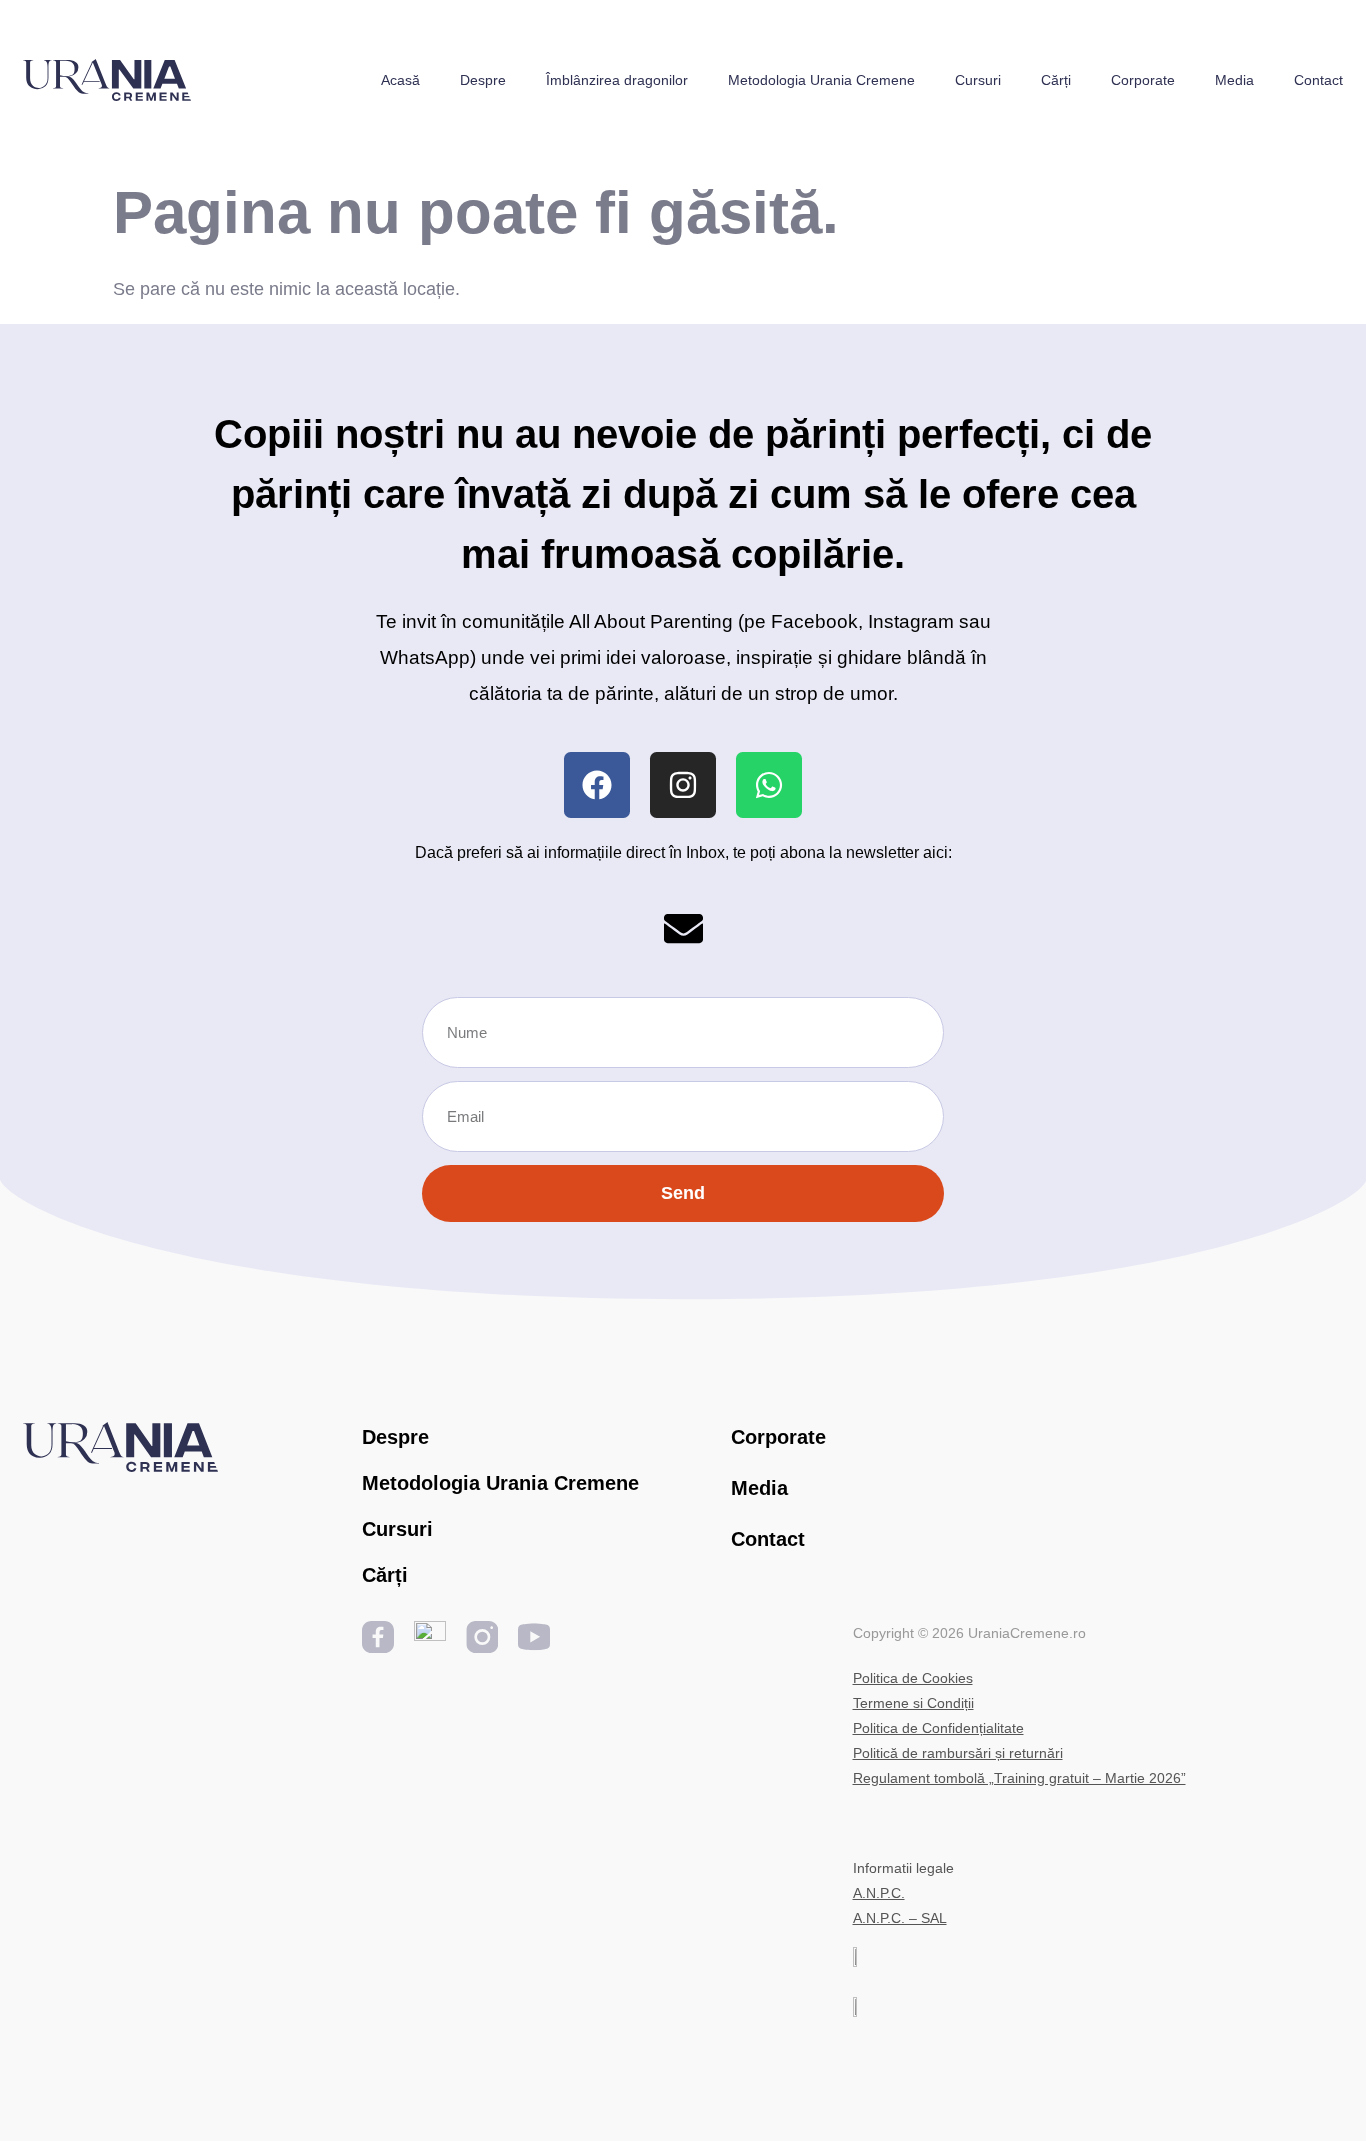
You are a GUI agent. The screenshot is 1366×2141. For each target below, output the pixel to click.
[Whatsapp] (769, 785)
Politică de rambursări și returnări (958, 1753)
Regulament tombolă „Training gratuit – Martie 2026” (1019, 1778)
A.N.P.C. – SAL (900, 1918)
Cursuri (978, 80)
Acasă (400, 80)
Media (1234, 80)
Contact (1318, 80)
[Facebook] (597, 785)
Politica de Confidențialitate (938, 1728)
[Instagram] (683, 785)
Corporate (1143, 80)
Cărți (1056, 80)
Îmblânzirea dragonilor (617, 80)
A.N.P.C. (879, 1893)
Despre (483, 80)
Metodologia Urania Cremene (821, 80)
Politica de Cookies (913, 1678)
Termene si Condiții (913, 1703)
